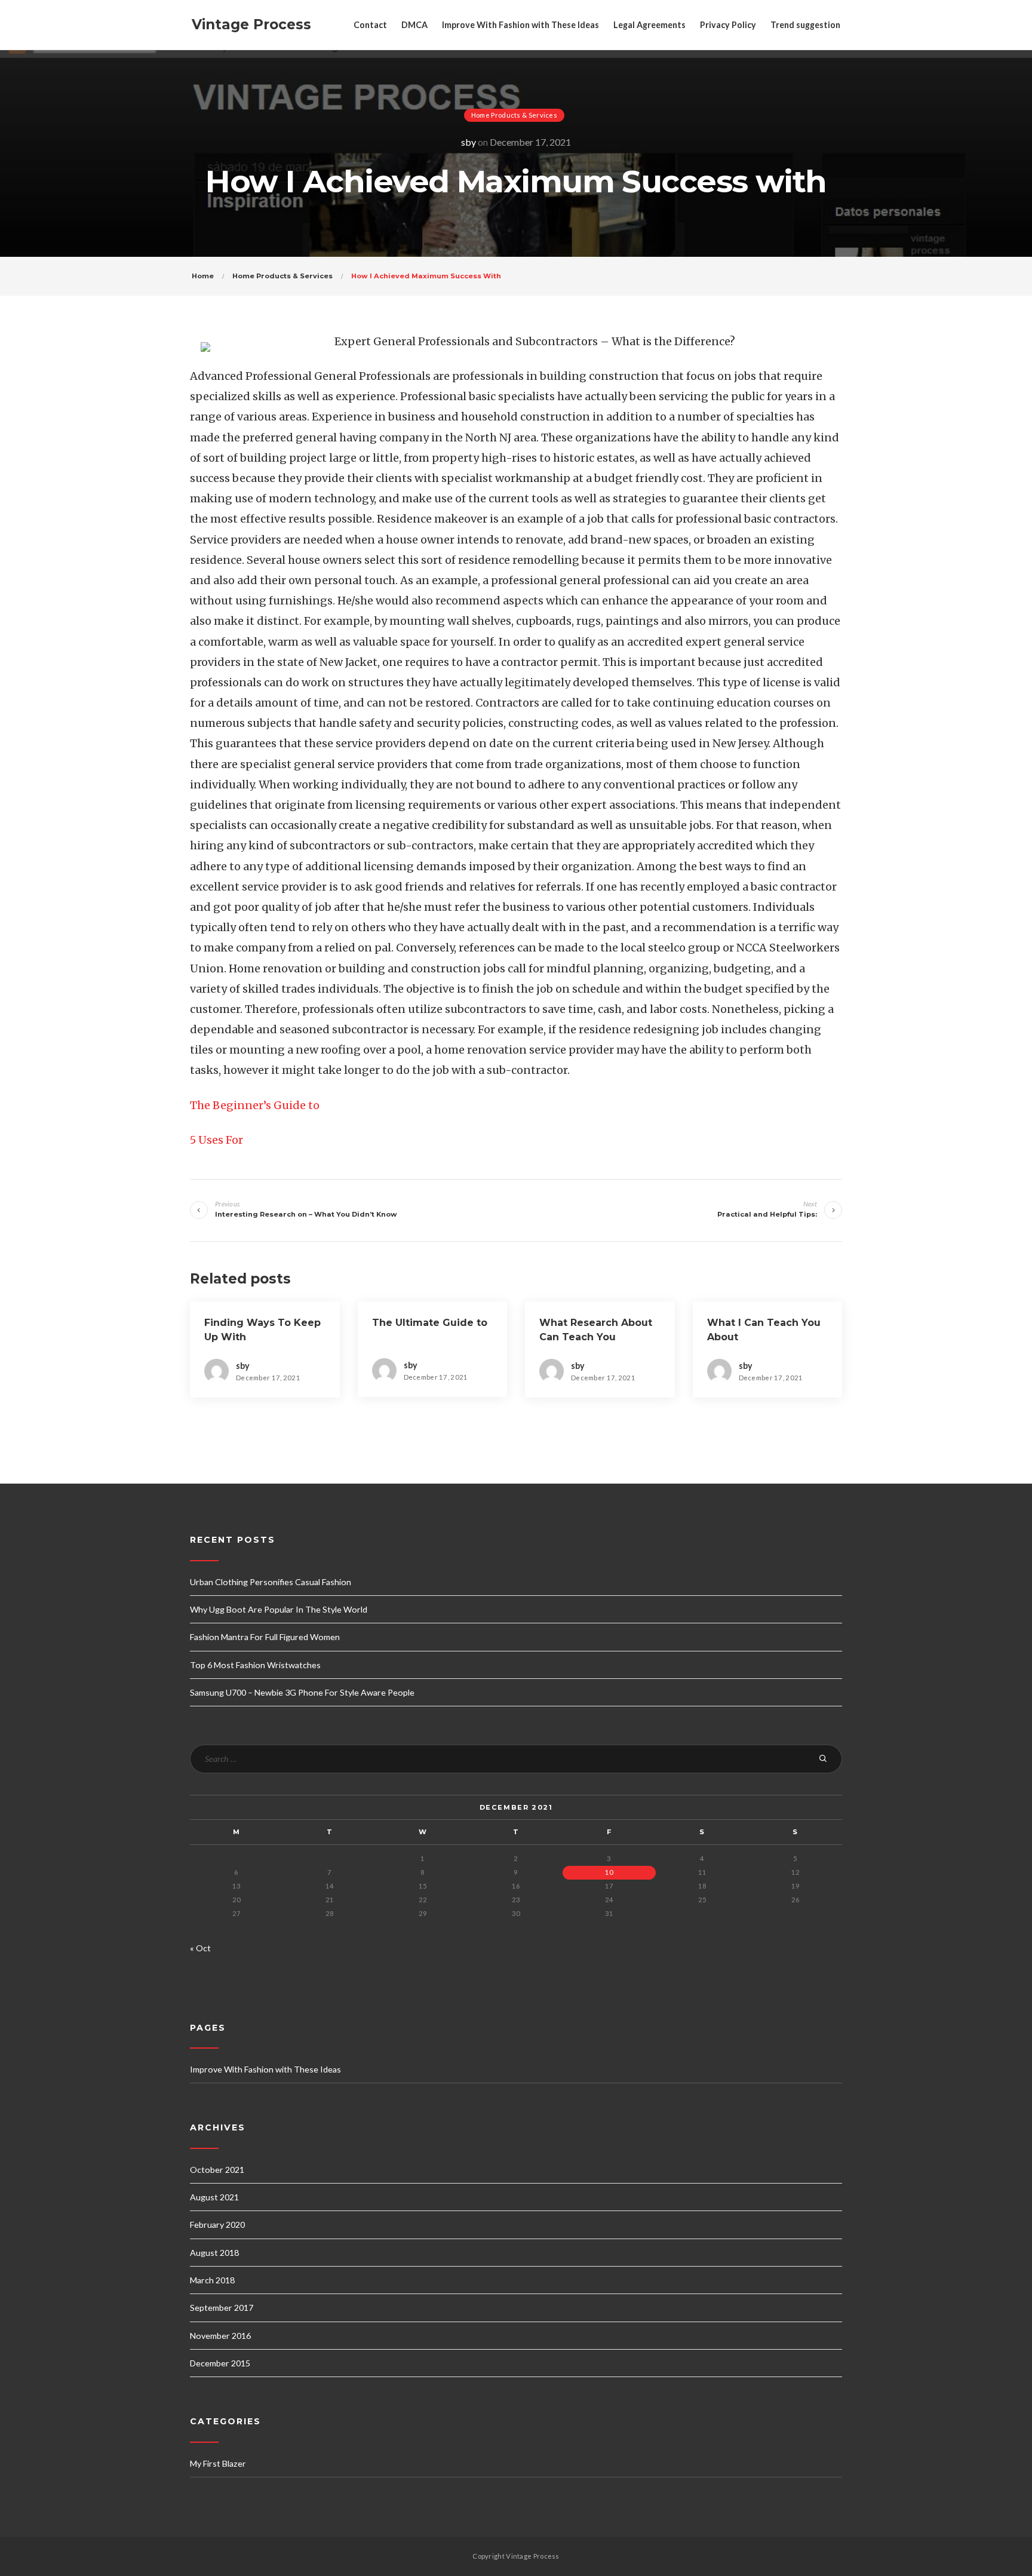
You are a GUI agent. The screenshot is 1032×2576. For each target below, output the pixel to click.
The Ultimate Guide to (430, 1323)
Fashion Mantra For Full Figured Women (265, 1637)
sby (469, 142)
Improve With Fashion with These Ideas (520, 25)
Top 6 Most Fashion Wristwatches (255, 1665)
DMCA (414, 25)
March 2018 (212, 2280)
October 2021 (217, 2170)
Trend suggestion (805, 25)
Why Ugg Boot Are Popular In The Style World (279, 1609)
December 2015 (220, 2363)
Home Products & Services (514, 115)
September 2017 (222, 2308)
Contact (370, 25)
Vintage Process (251, 24)
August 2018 (214, 2253)
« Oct (200, 1948)
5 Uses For (216, 1140)
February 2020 (217, 2225)
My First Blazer (218, 2463)
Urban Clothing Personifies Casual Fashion (271, 1582)
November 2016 (220, 2336)
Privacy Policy (728, 25)
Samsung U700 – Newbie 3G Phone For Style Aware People (302, 1692)
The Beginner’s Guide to (255, 1105)
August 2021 (214, 2197)
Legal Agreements (649, 25)
